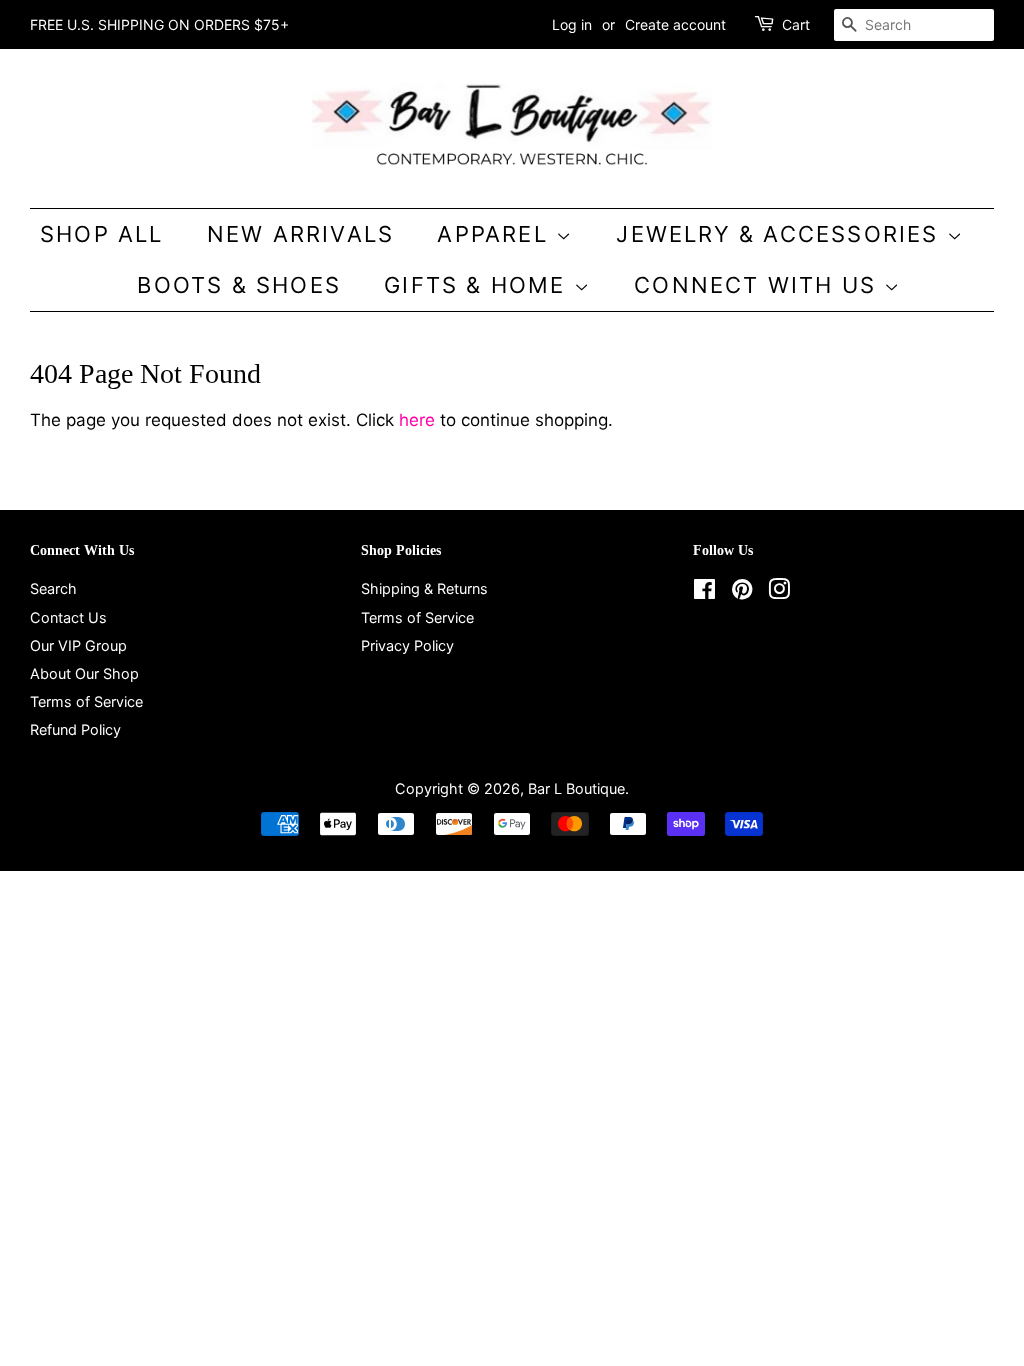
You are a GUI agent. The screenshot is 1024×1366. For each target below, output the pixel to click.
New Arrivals (300, 234)
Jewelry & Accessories (781, 234)
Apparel (496, 234)
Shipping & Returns (424, 588)
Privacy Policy (407, 645)
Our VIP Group (78, 645)
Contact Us (68, 617)
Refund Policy (75, 729)
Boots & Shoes (239, 285)
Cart (796, 24)
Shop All (102, 234)
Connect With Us (759, 285)
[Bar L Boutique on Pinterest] (742, 592)
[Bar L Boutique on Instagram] (779, 592)
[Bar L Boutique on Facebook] (704, 592)
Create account (675, 24)
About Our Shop (84, 673)
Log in (572, 24)
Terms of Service (86, 701)
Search (53, 588)
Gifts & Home (479, 285)
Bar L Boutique (576, 788)
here (417, 420)
